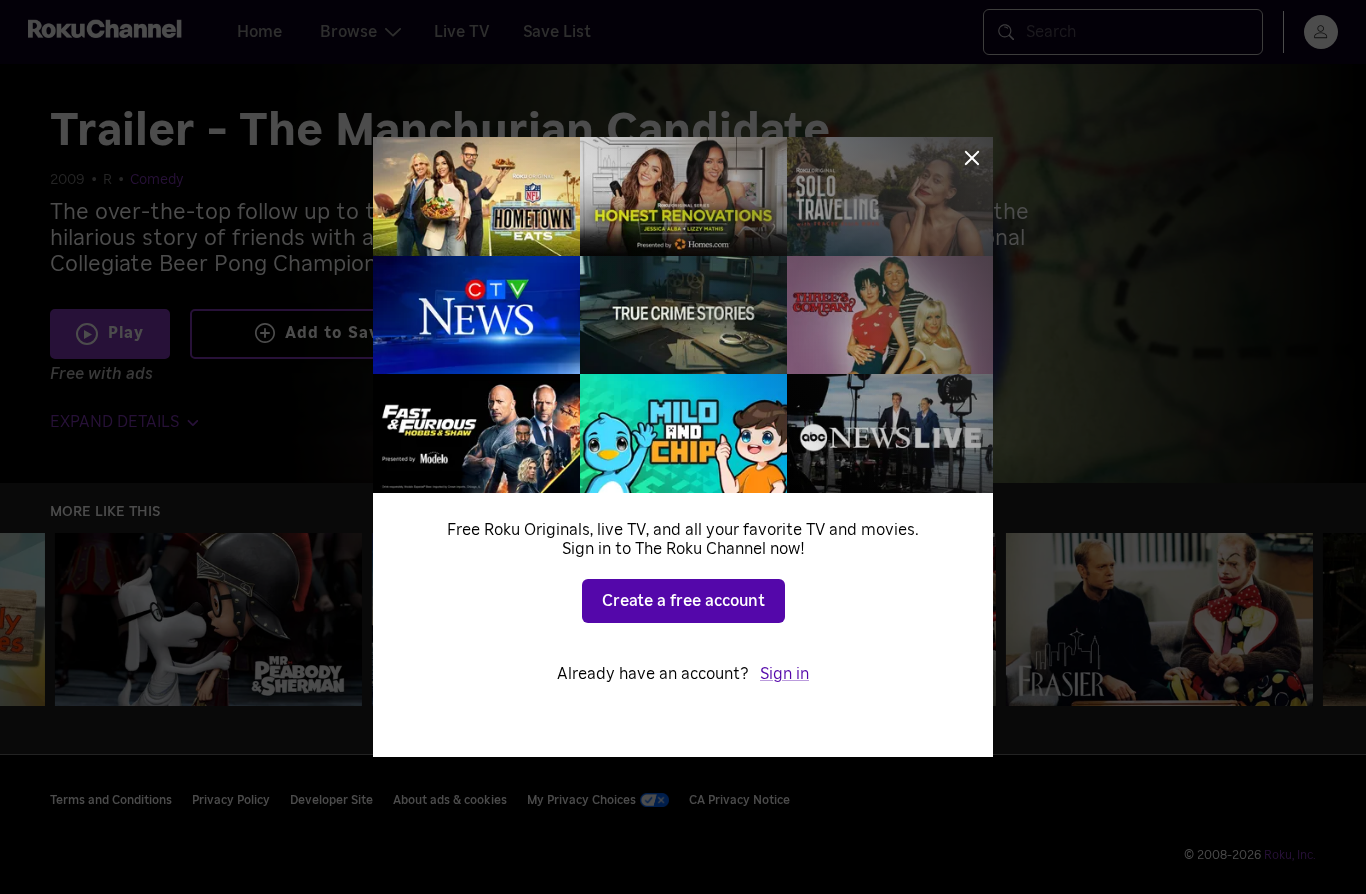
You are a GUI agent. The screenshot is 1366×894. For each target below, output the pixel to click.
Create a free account (683, 601)
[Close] (972, 158)
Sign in (784, 674)
